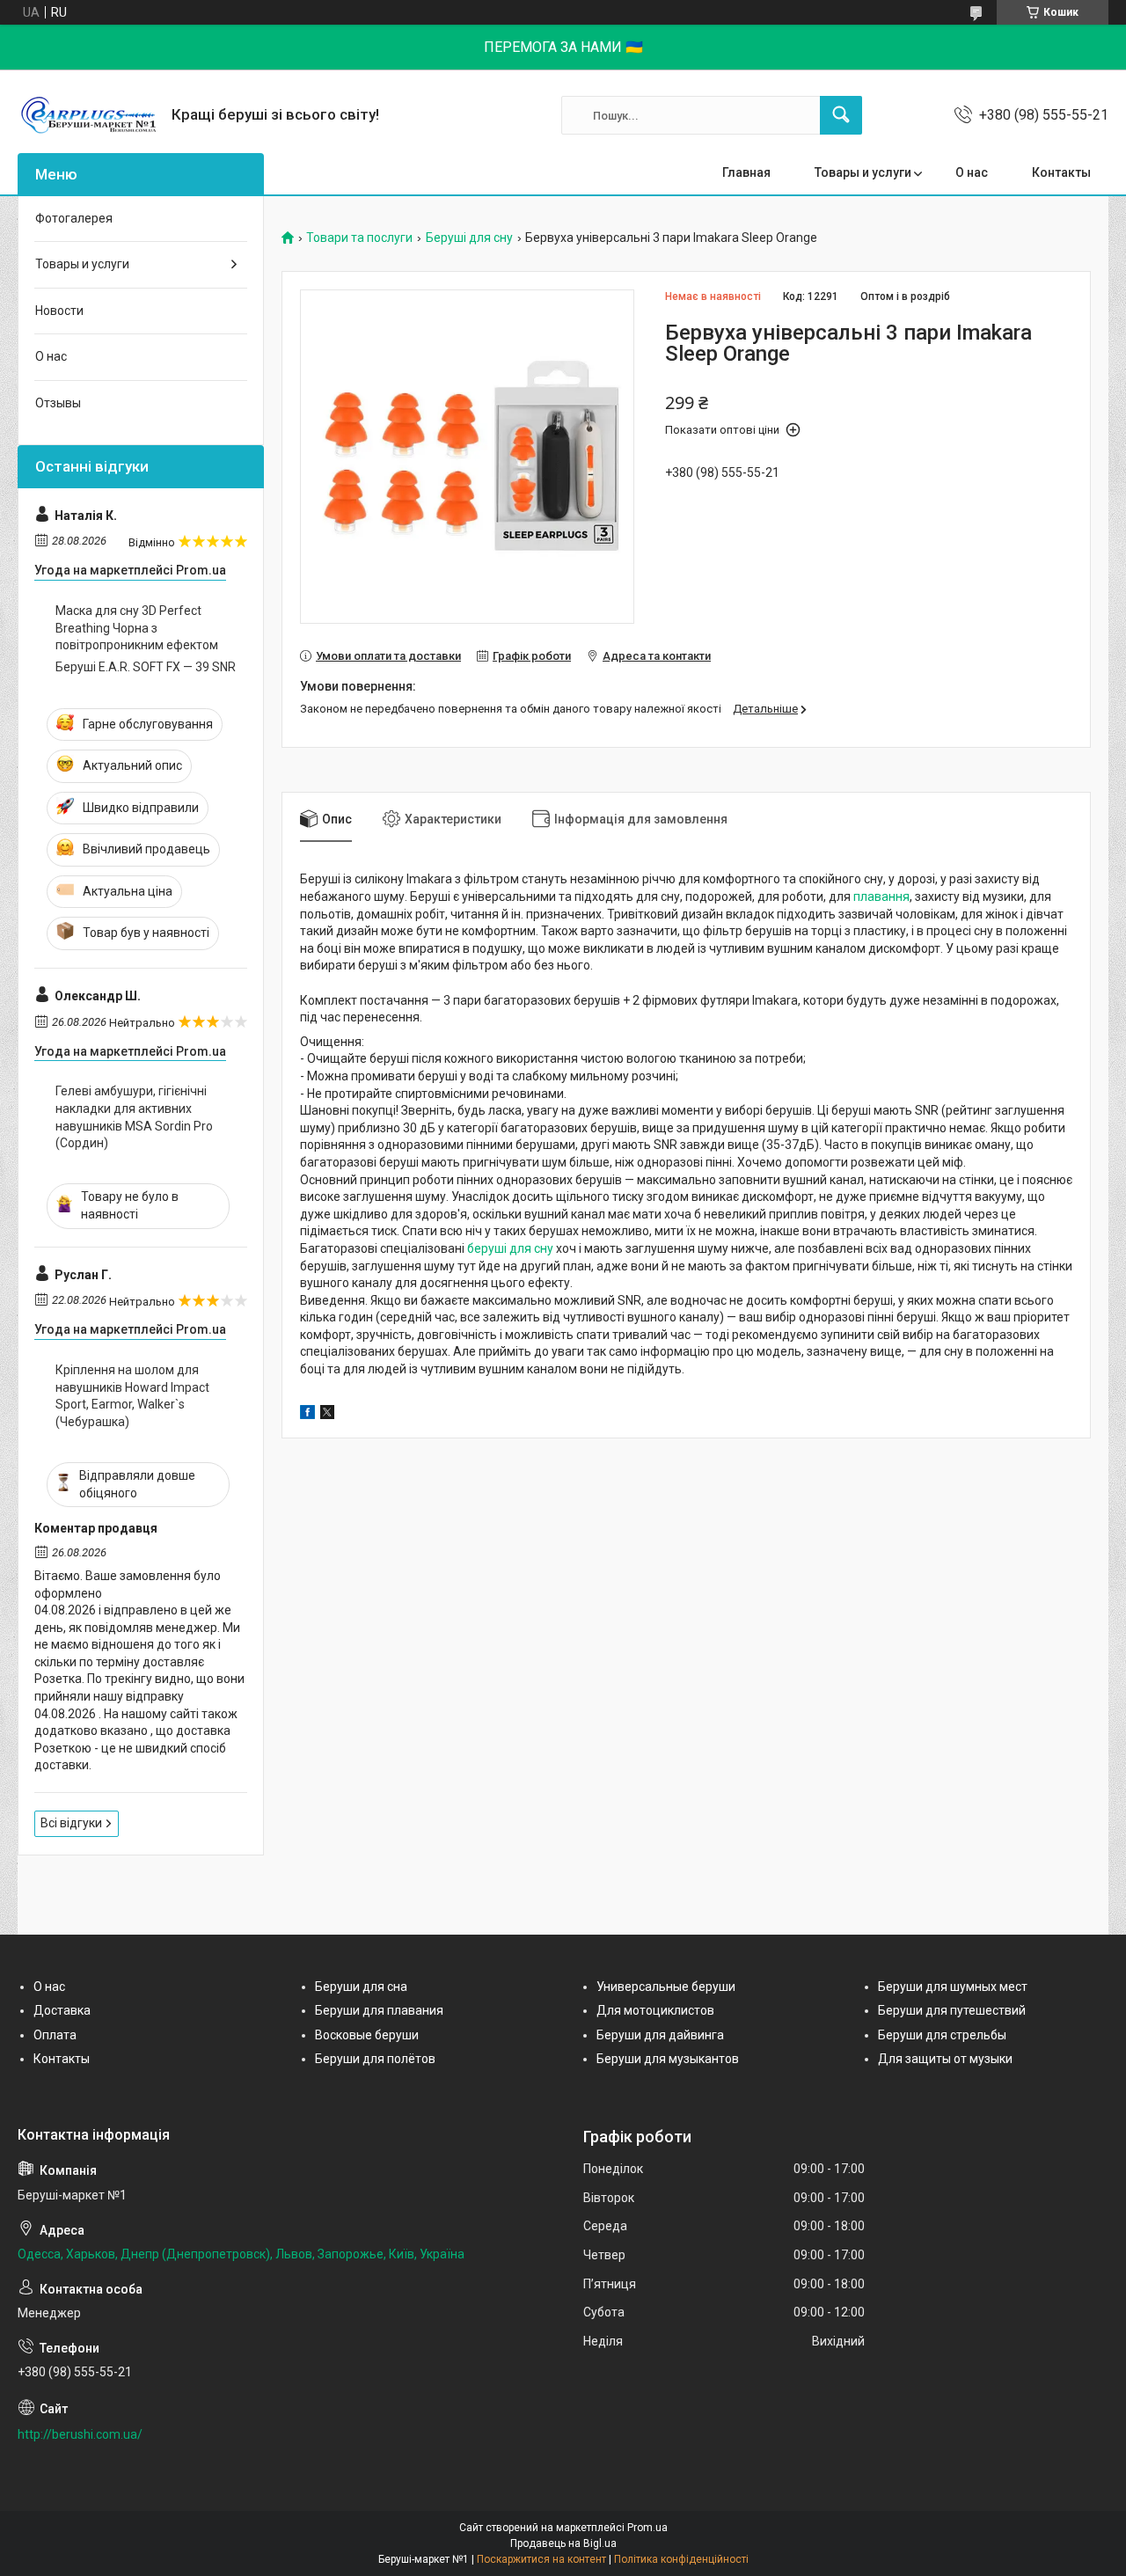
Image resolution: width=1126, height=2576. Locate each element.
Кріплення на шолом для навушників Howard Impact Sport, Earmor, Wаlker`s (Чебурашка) (132, 1396)
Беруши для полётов (375, 2059)
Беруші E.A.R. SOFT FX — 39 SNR (146, 667)
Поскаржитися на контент (541, 2559)
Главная (746, 172)
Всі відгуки (71, 1823)
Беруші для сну (469, 238)
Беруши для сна (361, 1987)
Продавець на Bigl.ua (563, 2543)
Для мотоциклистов (655, 2010)
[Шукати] (841, 115)
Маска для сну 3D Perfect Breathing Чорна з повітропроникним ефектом (137, 628)
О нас (972, 172)
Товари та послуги (359, 238)
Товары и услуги (863, 172)
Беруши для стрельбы (942, 2035)
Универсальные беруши (666, 1987)
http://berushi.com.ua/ (80, 2434)
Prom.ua (647, 2528)
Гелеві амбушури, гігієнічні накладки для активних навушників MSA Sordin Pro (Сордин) (134, 1117)
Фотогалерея (74, 218)
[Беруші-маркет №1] (88, 115)
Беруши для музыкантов (668, 2059)
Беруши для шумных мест (953, 1987)
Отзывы (58, 403)
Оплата (55, 2035)
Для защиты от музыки (945, 2059)
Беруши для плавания (379, 2010)
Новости (59, 311)
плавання (881, 896)
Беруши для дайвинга (660, 2035)
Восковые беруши (367, 2035)
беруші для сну (510, 1248)
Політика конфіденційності (681, 2559)
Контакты (1061, 172)
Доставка (62, 2010)
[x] (327, 1415)
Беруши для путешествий (952, 2010)
